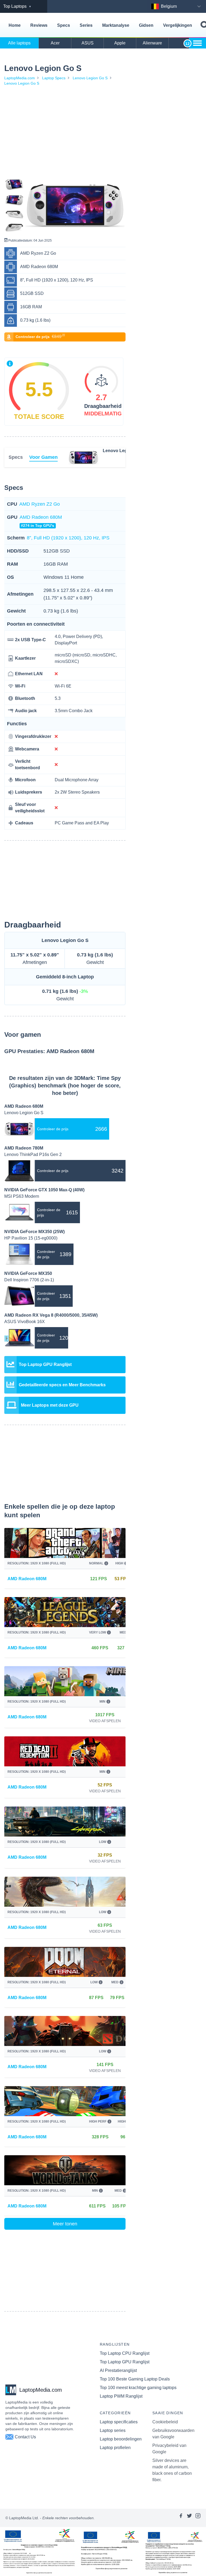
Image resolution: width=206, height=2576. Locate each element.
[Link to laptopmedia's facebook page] (181, 2518)
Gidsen (146, 25)
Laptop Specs (54, 78)
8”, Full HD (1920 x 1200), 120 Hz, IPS (68, 538)
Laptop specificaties (119, 2422)
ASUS (88, 43)
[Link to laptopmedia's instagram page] (198, 2518)
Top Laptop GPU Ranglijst (125, 2362)
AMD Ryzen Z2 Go (40, 504)
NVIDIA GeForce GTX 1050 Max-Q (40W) (44, 1190)
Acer (55, 43)
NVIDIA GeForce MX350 (28, 1273)
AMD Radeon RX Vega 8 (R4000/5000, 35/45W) (51, 1315)
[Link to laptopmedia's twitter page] (189, 2518)
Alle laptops (19, 43)
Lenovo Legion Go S (90, 78)
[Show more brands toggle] (197, 43)
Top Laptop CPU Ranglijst (125, 2353)
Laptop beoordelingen (121, 2439)
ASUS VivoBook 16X (25, 1322)
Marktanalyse (116, 25)
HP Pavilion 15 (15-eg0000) (31, 1238)
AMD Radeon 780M (24, 1148)
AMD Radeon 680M (41, 521)
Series (86, 25)
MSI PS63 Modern (22, 1196)
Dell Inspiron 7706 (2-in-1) (29, 1280)
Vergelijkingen (178, 25)
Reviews (39, 25)
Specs (64, 25)
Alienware (152, 43)
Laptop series (113, 2430)
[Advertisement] (65, 133)
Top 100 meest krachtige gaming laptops (138, 2388)
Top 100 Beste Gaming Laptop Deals (135, 2379)
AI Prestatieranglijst (118, 2370)
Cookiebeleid (165, 2422)
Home (15, 25)
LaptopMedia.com (20, 78)
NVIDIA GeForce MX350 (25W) (34, 1232)
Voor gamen (43, 457)
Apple (120, 43)
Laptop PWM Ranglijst (121, 2396)
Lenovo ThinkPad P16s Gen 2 (33, 1154)
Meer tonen (65, 2224)
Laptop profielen (115, 2448)
